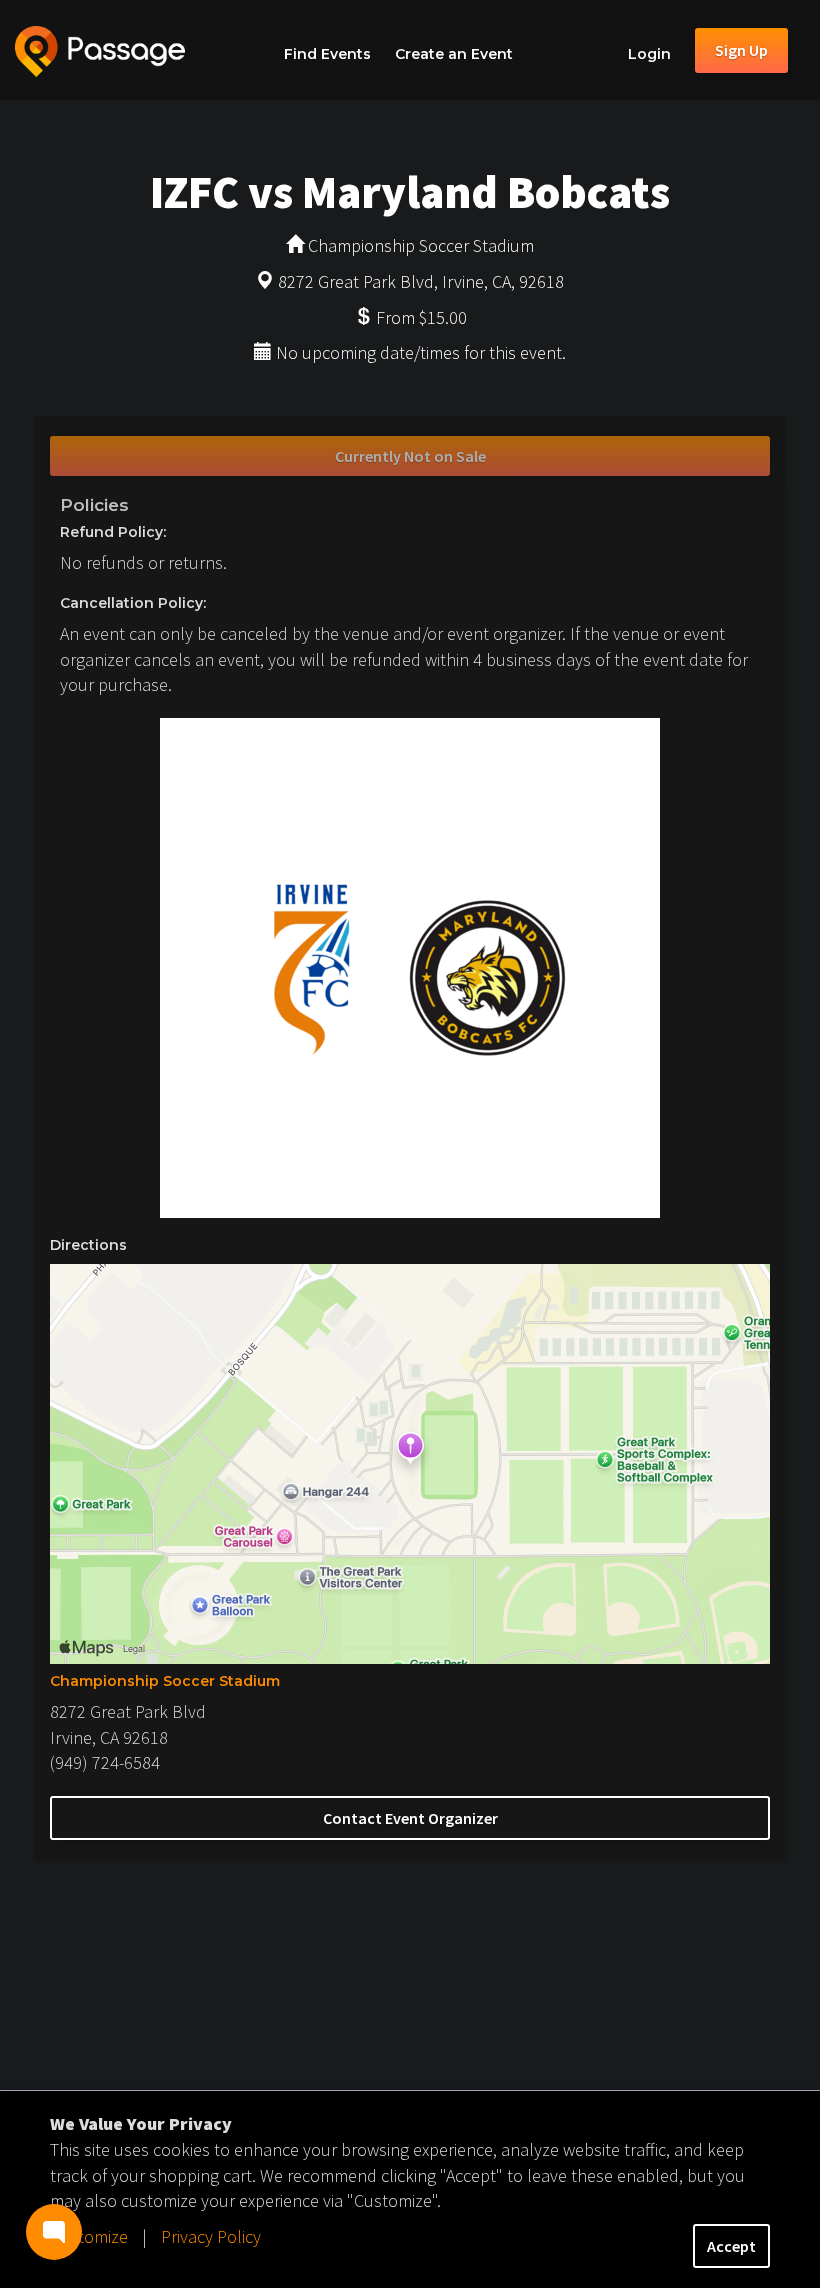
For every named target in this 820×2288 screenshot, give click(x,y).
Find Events (327, 54)
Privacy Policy (211, 2236)
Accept (731, 2246)
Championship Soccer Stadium (165, 1681)
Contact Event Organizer (410, 1818)
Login (649, 54)
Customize (89, 2236)
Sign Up (741, 50)
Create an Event (454, 54)
